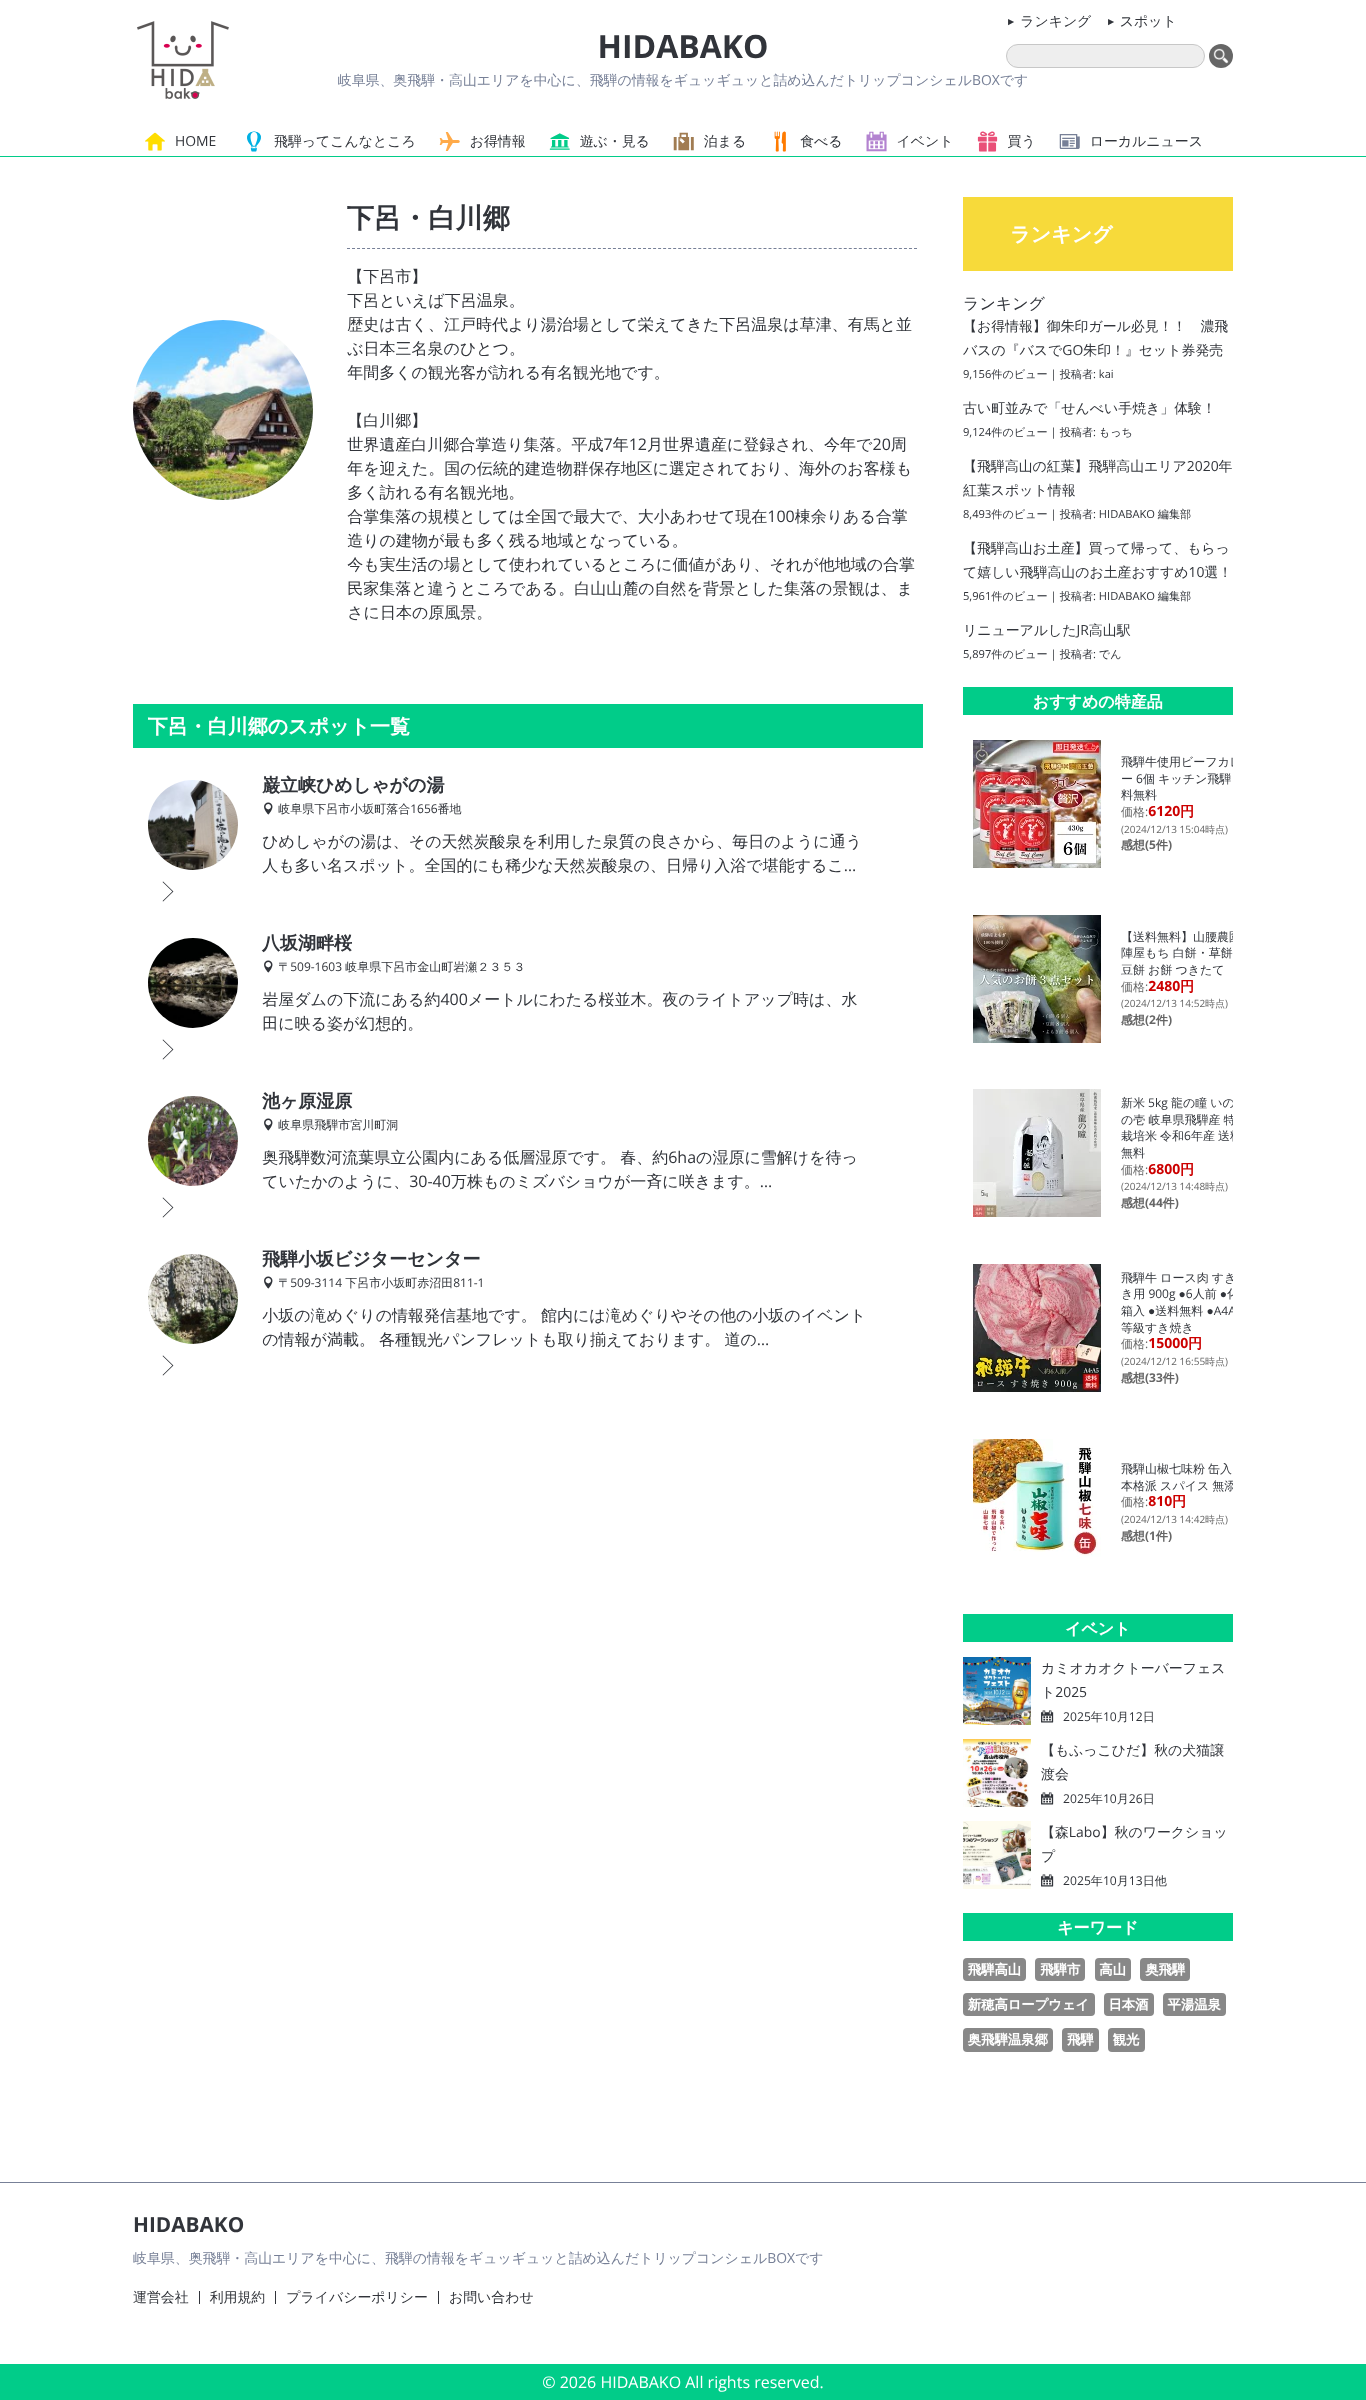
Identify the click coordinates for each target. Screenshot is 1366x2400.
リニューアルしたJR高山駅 (1047, 630)
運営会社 (161, 2297)
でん (1110, 654)
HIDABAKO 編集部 (1145, 514)
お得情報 (498, 141)
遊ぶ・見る (615, 141)
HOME (195, 141)
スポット (1148, 21)
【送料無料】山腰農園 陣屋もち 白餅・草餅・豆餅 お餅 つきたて (1187, 953)
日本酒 (1129, 2004)
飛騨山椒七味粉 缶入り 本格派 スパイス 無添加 (1184, 1477)
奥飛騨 (1165, 1969)
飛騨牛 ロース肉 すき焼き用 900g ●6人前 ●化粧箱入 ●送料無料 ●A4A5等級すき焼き (1186, 1302)
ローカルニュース (1146, 141)
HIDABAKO (682, 46)
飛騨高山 (994, 1969)
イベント (925, 141)
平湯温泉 (1194, 2004)
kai (1106, 374)
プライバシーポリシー (357, 2297)
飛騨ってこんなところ (345, 141)
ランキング (1055, 21)
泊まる (725, 141)
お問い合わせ (491, 2297)
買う (1022, 141)
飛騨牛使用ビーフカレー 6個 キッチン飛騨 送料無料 (1183, 778)
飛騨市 (1060, 1969)
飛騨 (1080, 2039)
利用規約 (238, 2297)
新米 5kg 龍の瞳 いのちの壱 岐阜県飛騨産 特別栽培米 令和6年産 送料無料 (1184, 1127)
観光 (1126, 2039)
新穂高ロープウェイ (1029, 2004)
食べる (821, 141)
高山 (1113, 1969)
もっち (1116, 432)
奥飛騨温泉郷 (1008, 2039)
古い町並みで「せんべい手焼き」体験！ (1089, 408)
